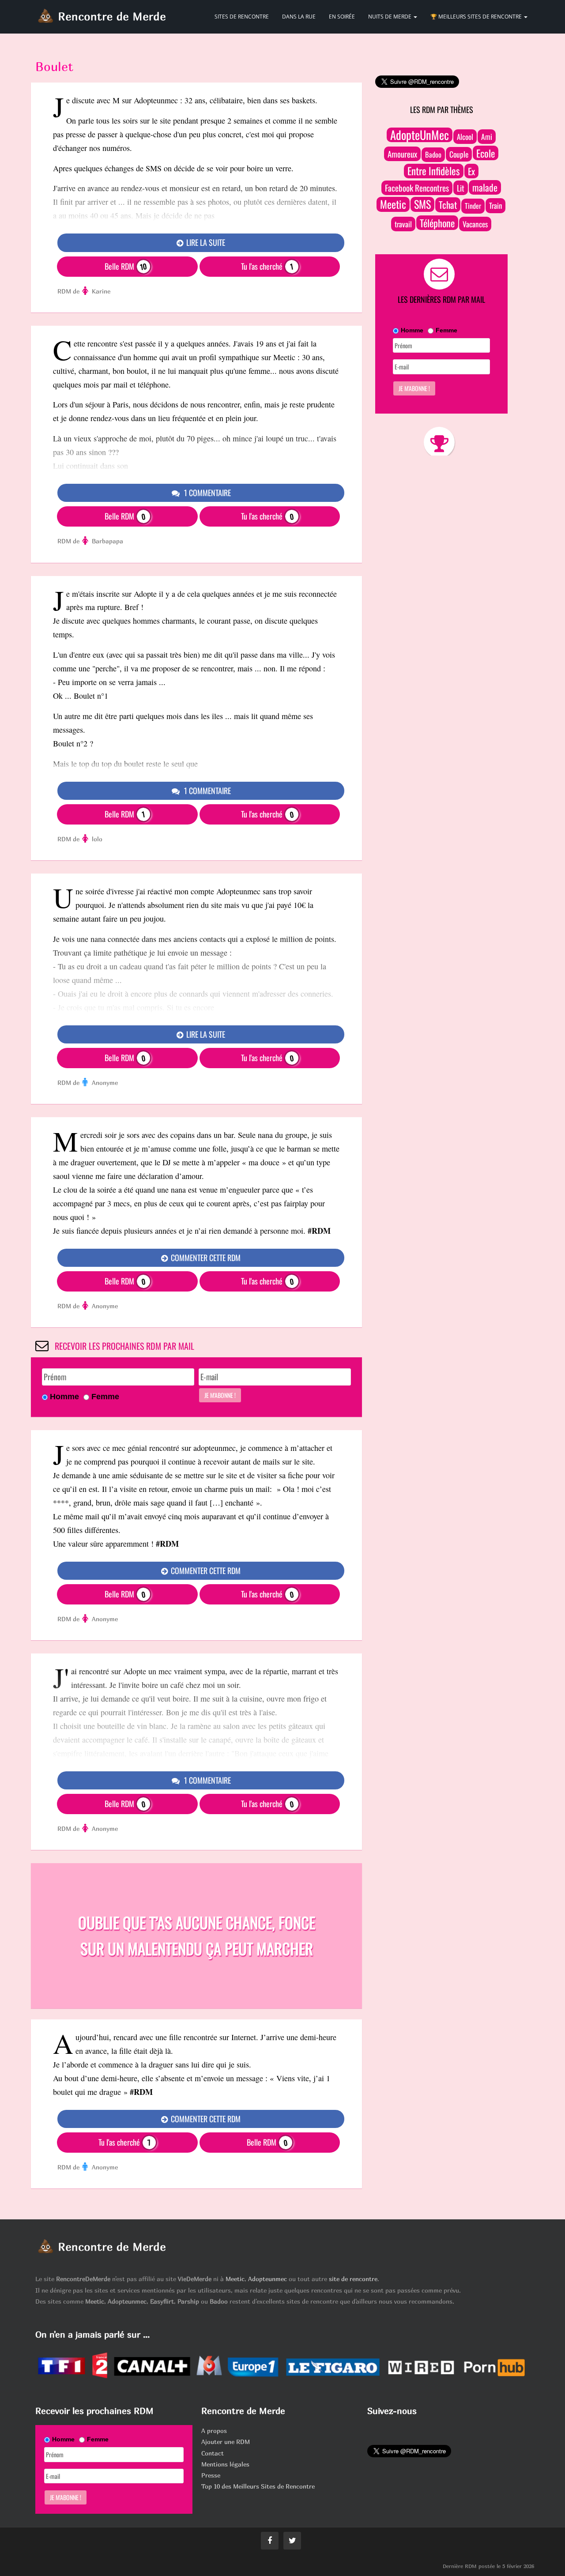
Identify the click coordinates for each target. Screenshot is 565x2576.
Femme (105, 1397)
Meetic (393, 204)
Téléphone (437, 223)
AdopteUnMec (420, 135)
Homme (64, 1397)
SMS (422, 204)
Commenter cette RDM (205, 1258)
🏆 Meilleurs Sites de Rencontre (477, 17)
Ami (487, 136)
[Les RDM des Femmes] (86, 291)
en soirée (342, 17)
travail (403, 224)
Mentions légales (225, 2464)
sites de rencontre (242, 17)
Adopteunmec (267, 2279)
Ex (471, 171)
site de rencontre (353, 2279)
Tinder (473, 206)
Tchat (448, 205)
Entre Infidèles (434, 171)
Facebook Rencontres (417, 188)
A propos (214, 2431)
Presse (211, 2475)
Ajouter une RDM (226, 2442)
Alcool (465, 137)
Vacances (475, 224)
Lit (461, 188)
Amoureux (402, 154)
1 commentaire (207, 493)
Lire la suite (205, 242)
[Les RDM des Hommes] (86, 1083)
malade (485, 187)
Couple (459, 154)
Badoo (433, 154)
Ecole (486, 153)
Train (495, 205)
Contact (213, 2453)
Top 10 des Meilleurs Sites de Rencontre (258, 2486)
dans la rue (299, 17)
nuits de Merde (390, 17)
